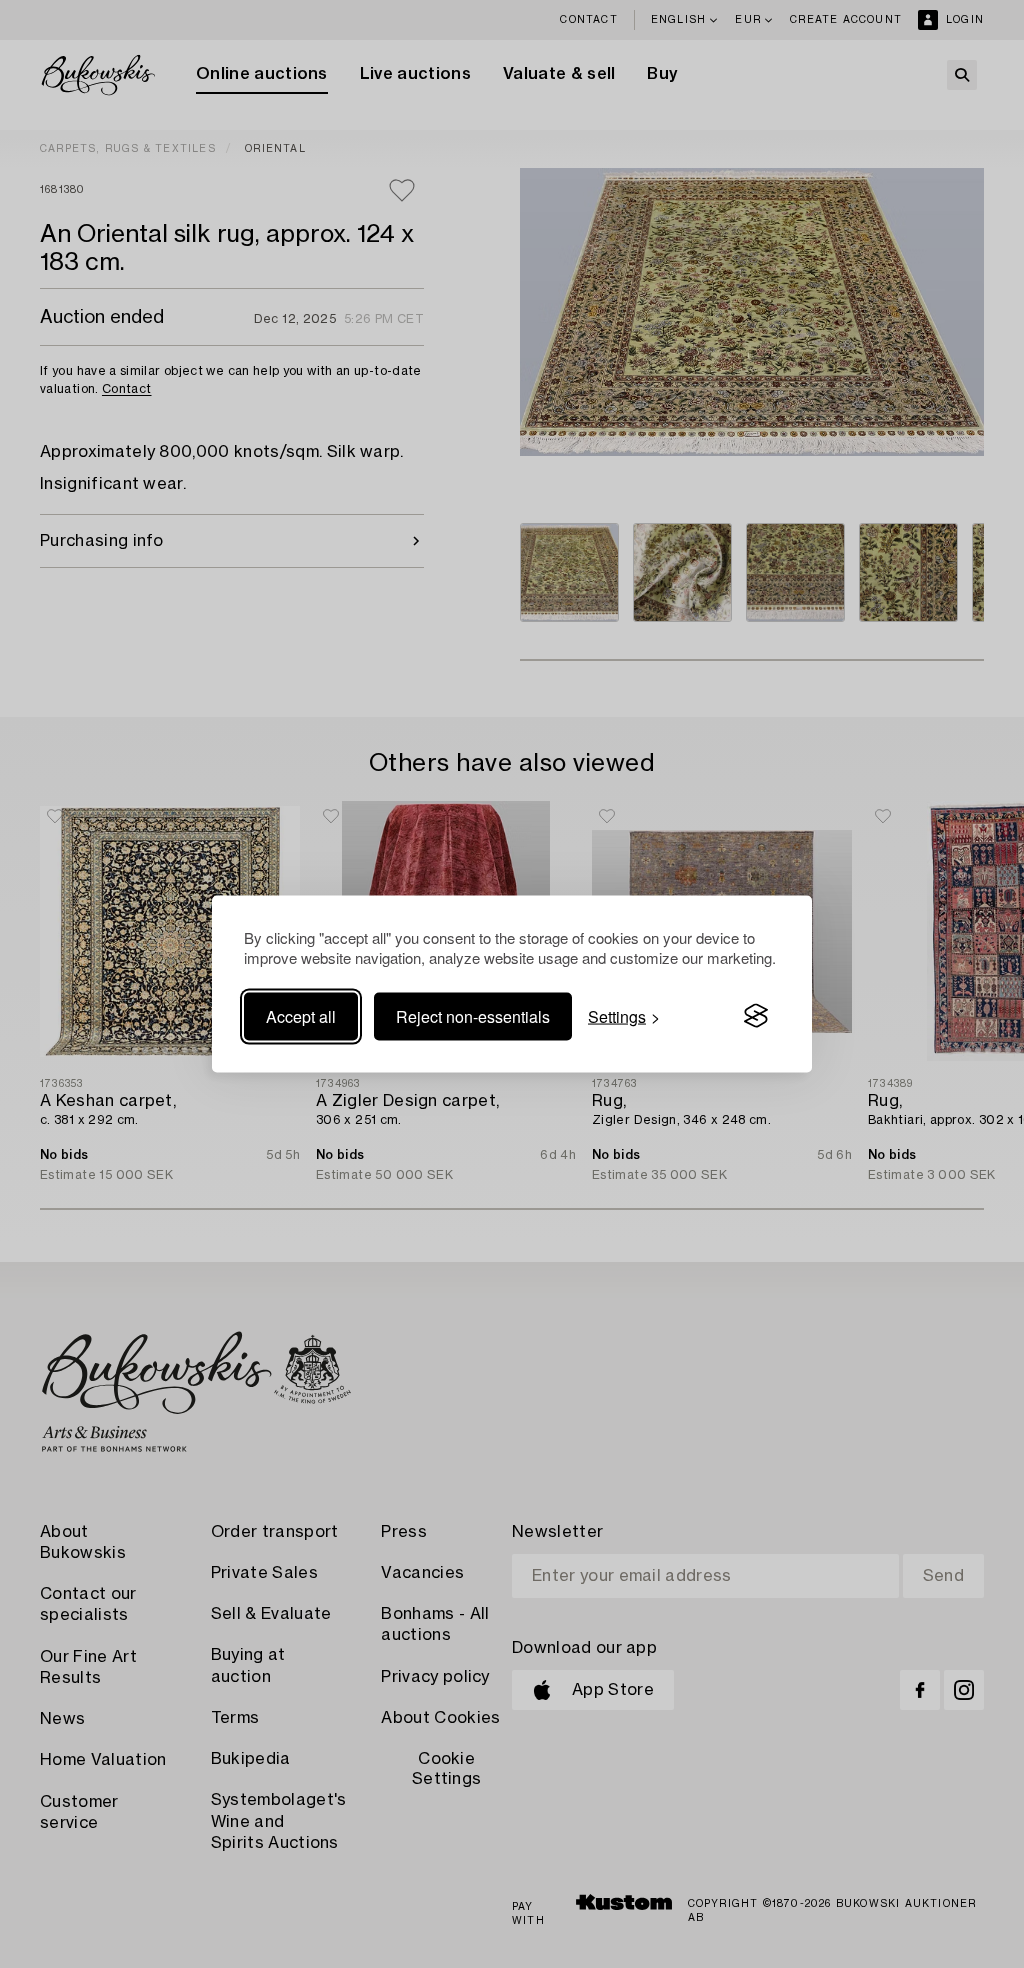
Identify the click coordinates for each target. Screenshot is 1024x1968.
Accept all (301, 1015)
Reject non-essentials (473, 1015)
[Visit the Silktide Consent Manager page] (756, 1016)
